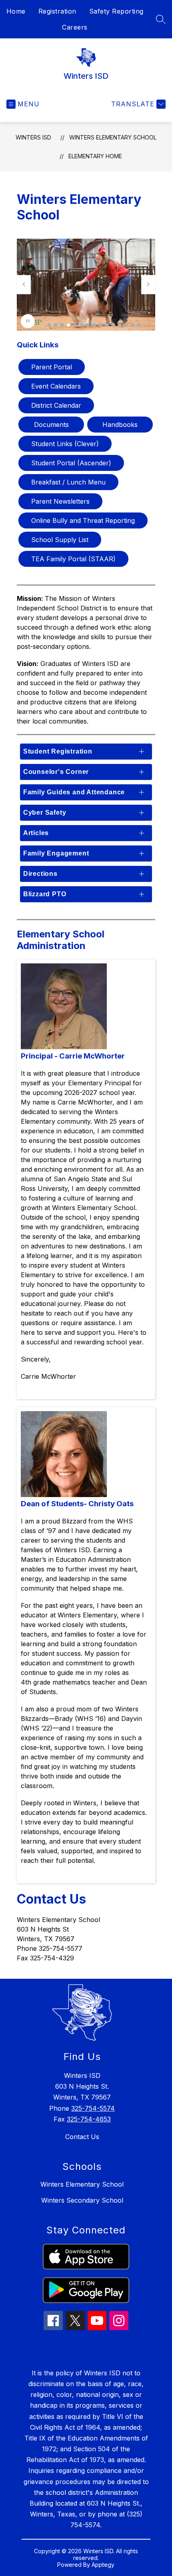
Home (16, 11)
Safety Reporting (116, 11)
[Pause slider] (28, 321)
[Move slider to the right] (148, 285)
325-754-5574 (93, 2108)
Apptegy (103, 2565)
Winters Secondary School (82, 2200)
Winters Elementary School (82, 2184)
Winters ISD (33, 137)
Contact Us (82, 2137)
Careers (75, 27)
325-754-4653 (89, 2119)
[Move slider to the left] (24, 285)
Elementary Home (95, 156)
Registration (57, 11)
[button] (49, 325)
